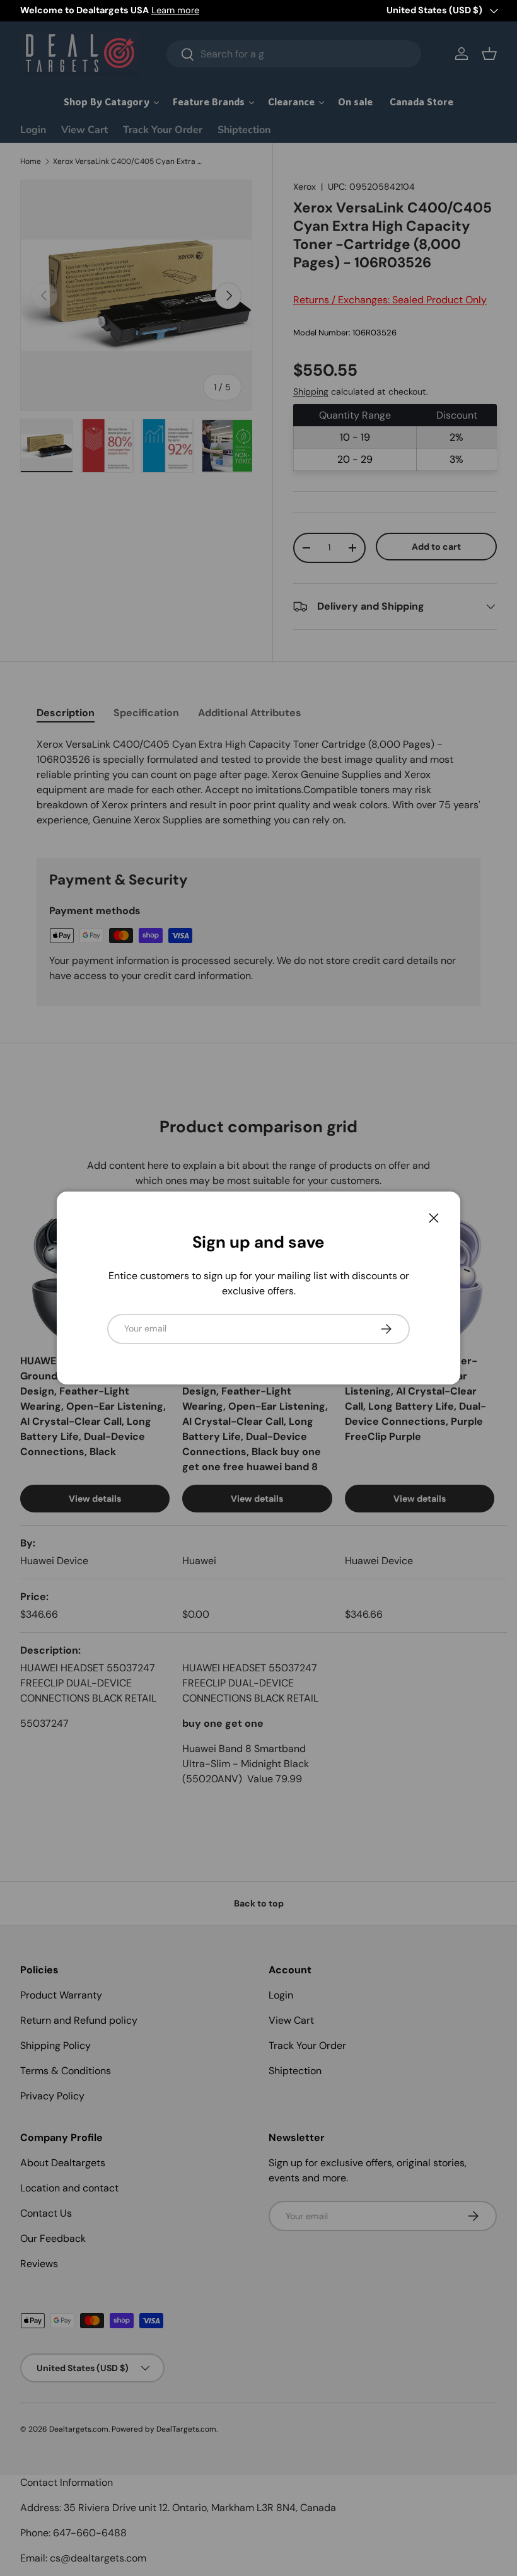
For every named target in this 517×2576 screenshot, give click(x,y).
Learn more (175, 10)
